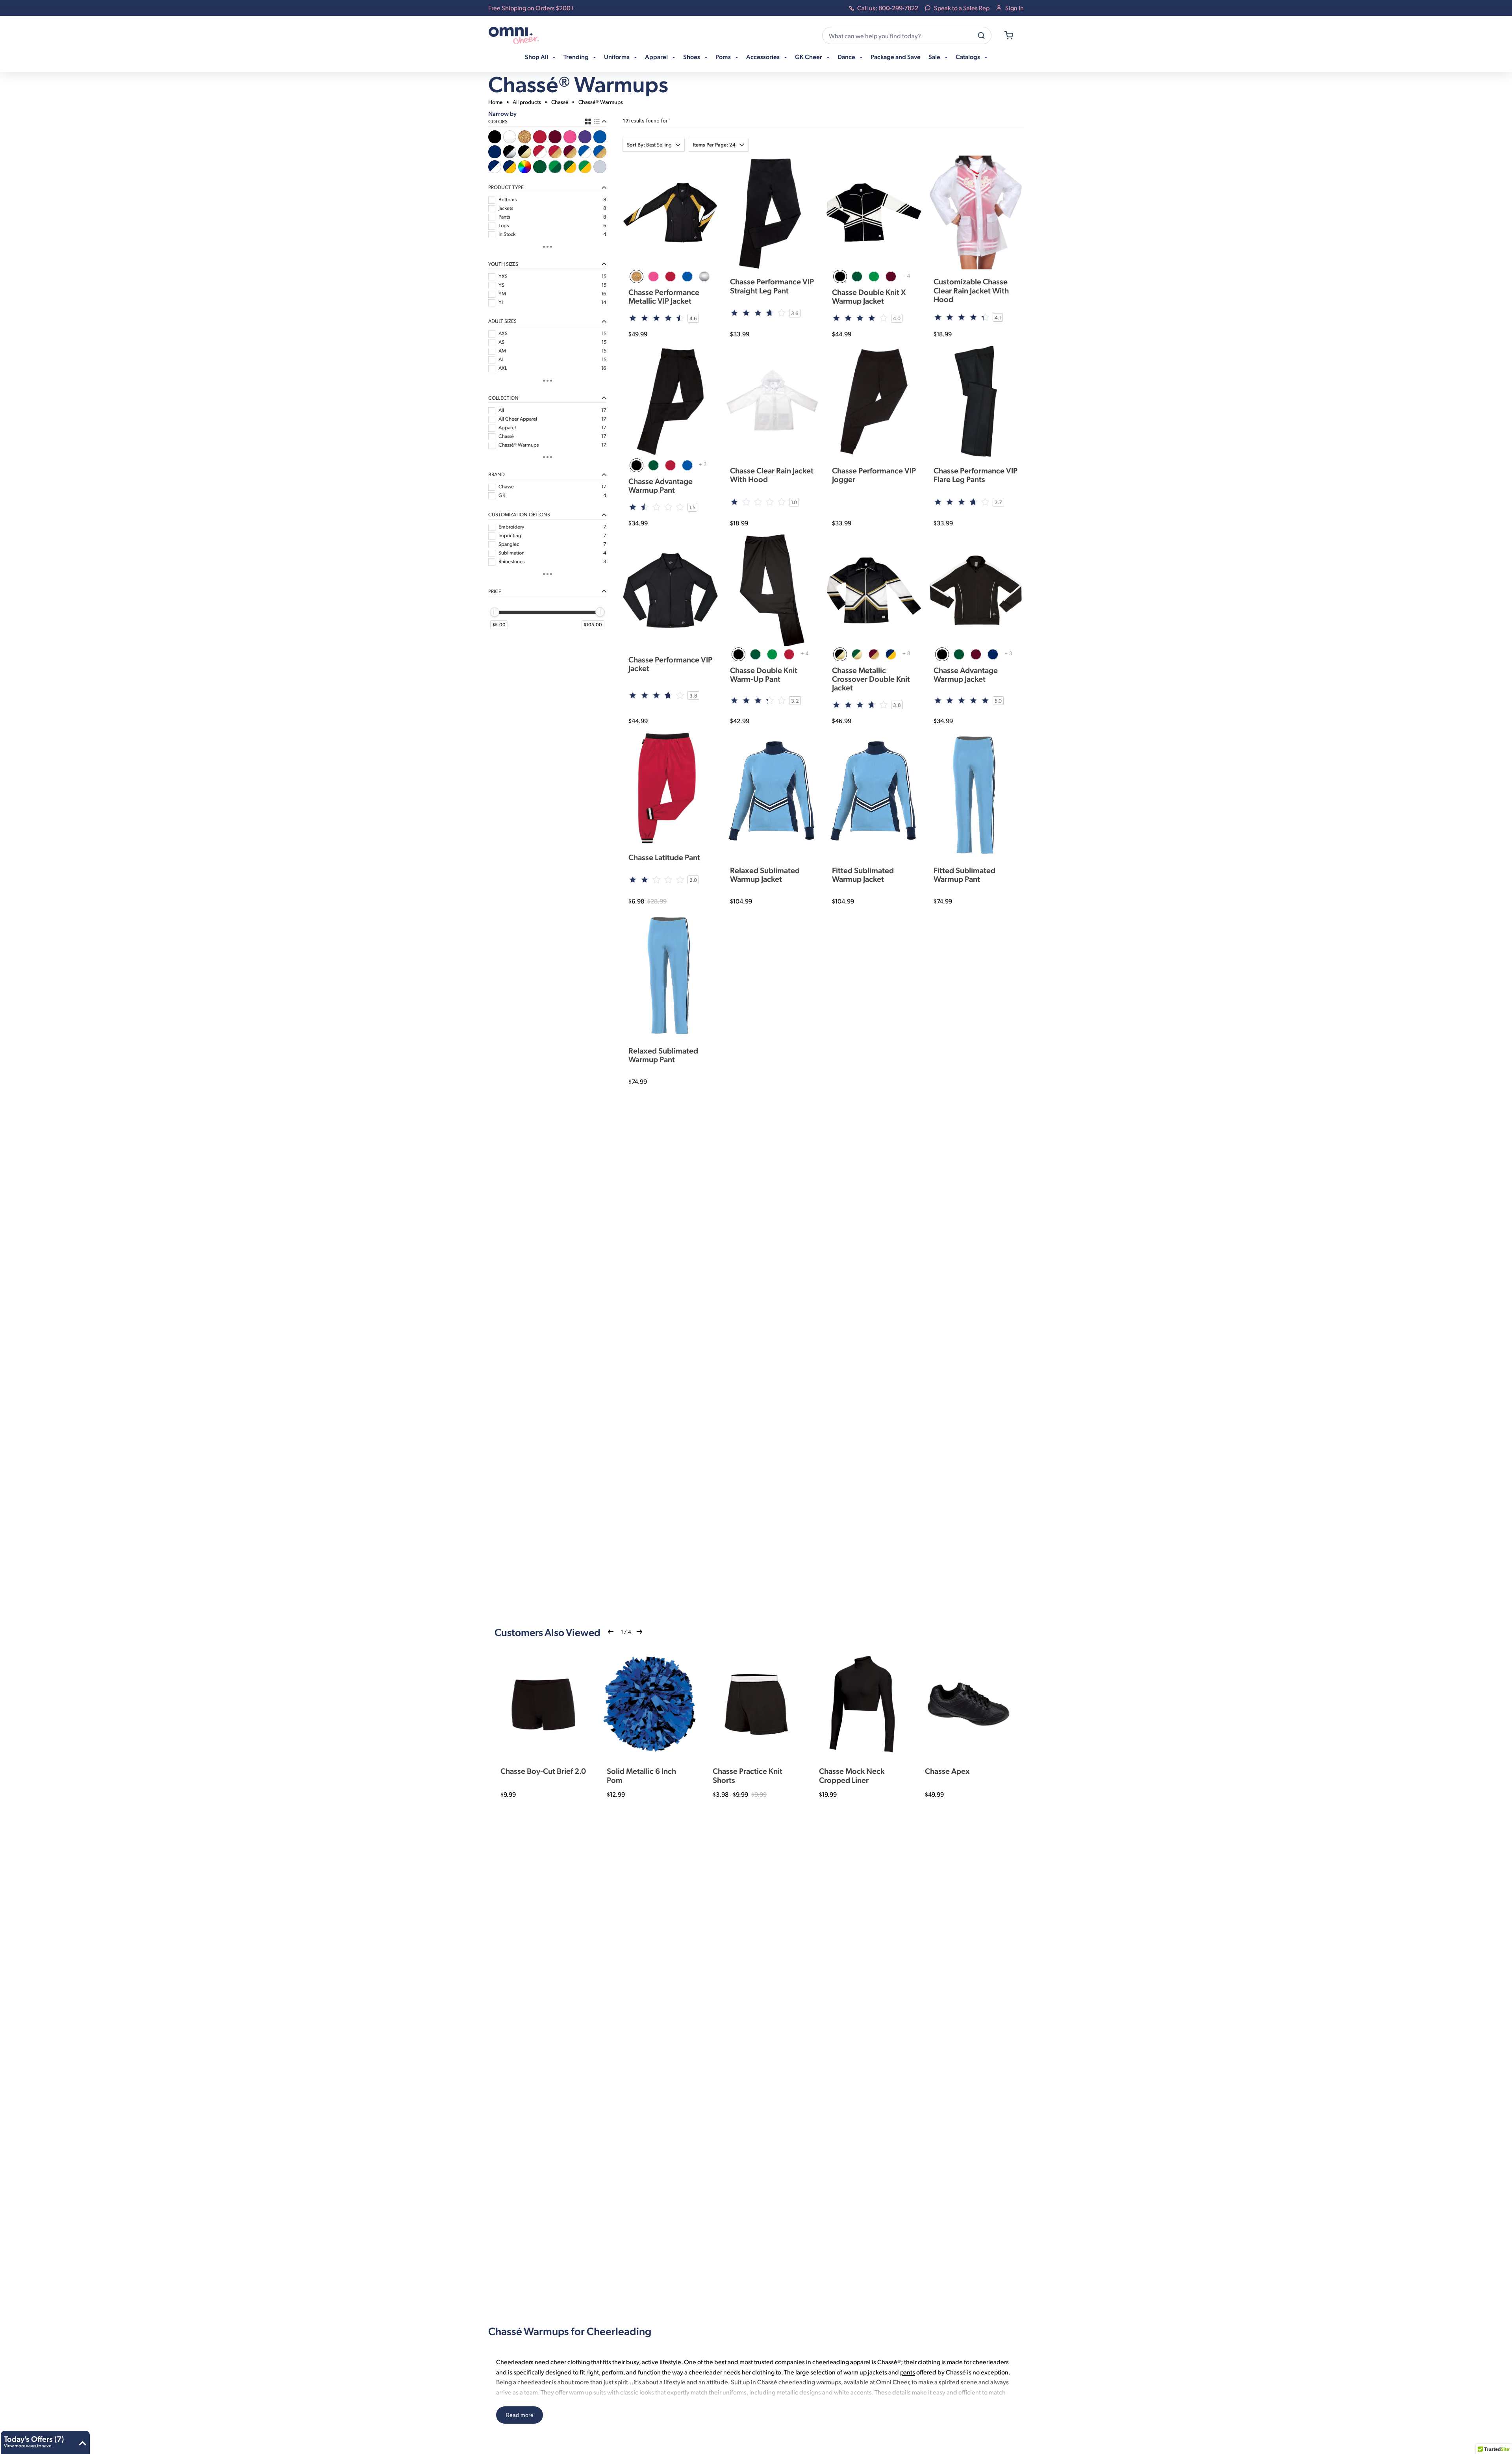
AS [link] (501, 342)
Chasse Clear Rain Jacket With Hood (772, 475)
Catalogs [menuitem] (968, 57)
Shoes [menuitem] (692, 57)
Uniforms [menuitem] (617, 57)
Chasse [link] (506, 486)
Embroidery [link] (511, 527)
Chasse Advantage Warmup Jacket (966, 674)
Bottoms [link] (508, 199)
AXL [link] (503, 368)
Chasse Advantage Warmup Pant (661, 485)
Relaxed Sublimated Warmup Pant (663, 1055)
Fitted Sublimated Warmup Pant (964, 874)
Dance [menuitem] (847, 57)
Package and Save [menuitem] (896, 57)
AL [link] (501, 359)
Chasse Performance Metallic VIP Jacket (664, 296)
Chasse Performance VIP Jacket (670, 664)
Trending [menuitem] (577, 57)
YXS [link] (503, 276)
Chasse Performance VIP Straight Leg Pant (772, 286)
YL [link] (501, 302)
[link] (495, 137)
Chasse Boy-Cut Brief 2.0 (543, 1771)
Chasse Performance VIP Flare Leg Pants (976, 475)
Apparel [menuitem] (657, 57)
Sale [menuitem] (935, 57)
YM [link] (502, 293)
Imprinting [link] (510, 535)
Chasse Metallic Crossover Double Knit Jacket (871, 679)
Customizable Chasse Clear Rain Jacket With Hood (971, 290)
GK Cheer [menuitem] (809, 57)
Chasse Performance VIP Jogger (874, 475)
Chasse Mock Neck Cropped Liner (852, 1775)
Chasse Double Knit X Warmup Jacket (869, 296)
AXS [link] (503, 333)
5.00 (500, 624)
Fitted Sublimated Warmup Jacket (863, 874)
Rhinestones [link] (511, 561)
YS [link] (501, 285)
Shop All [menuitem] (537, 57)
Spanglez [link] (509, 544)
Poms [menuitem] (724, 57)
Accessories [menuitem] (763, 57)
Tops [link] (504, 225)
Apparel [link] (507, 427)
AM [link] (502, 351)
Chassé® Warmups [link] (519, 445)
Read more (520, 2415)
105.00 (594, 624)
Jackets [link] (506, 208)
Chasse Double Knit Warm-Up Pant (764, 674)
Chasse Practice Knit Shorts (748, 1775)
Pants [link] (504, 217)
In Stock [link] (507, 234)
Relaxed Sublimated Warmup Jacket (765, 874)
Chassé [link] (506, 436)
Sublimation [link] (511, 553)
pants (908, 2372)
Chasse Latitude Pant (664, 857)
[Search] (981, 35)
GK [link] (502, 495)
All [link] (501, 410)
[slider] (495, 612)
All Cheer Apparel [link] (518, 419)
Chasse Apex (947, 1771)
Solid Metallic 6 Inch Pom (641, 1775)
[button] (654, 145)
